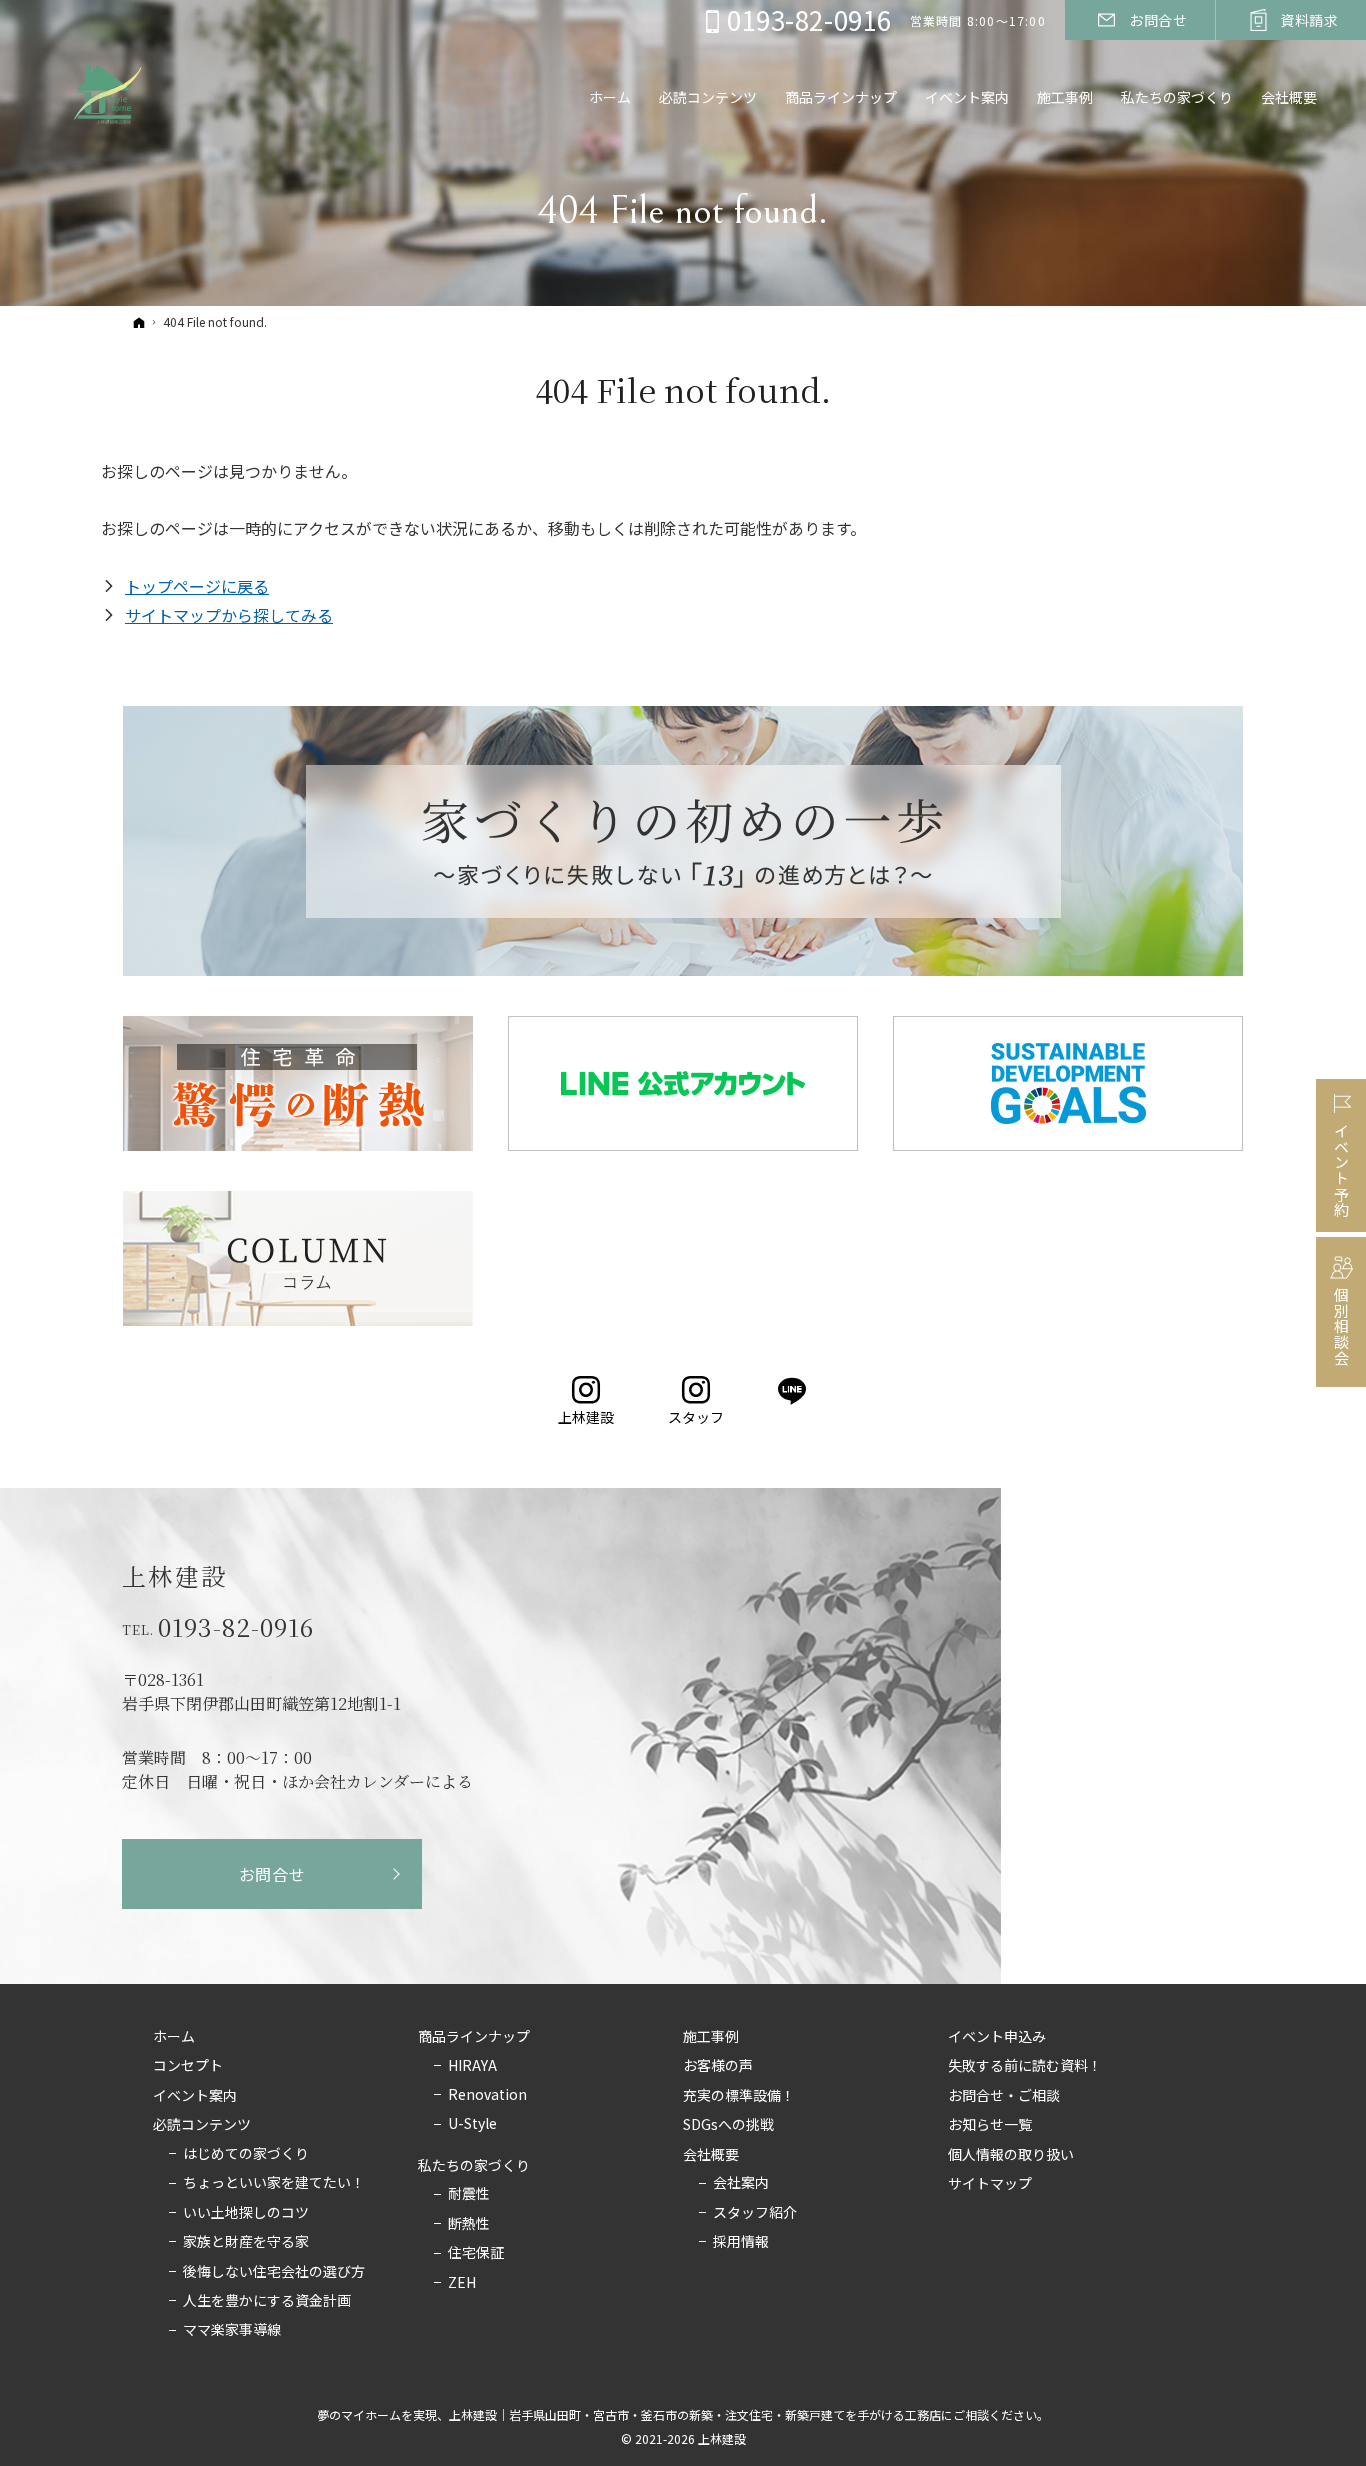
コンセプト (188, 2066)
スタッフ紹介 (755, 2213)
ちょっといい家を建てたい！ (274, 2183)
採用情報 (741, 2242)
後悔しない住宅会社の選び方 (274, 2272)
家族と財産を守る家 (246, 2242)
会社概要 (711, 2155)
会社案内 (741, 2183)
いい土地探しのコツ (246, 2213)
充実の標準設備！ (739, 2096)
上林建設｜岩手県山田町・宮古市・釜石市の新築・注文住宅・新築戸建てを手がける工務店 (695, 2414)
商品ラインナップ (474, 2037)
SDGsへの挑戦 (728, 2125)
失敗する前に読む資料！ (1025, 2066)
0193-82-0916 (236, 1627)
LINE (793, 1391)
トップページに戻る (197, 586)
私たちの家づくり (474, 2166)
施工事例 (711, 2037)
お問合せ (272, 1874)
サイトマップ (990, 2184)
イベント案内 (195, 2096)
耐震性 (469, 2194)
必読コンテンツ (202, 2125)
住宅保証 (476, 2253)
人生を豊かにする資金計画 (267, 2301)
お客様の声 (718, 2066)
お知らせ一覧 (990, 2125)
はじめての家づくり (246, 2154)
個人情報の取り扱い (1011, 2155)
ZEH (462, 2283)
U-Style (472, 2124)
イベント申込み (997, 2037)
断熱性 (469, 2224)
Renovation (487, 2095)
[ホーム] (139, 322)
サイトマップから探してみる (229, 615)
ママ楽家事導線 (232, 2330)
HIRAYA (472, 2066)
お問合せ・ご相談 (1004, 2096)
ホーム (174, 2037)
